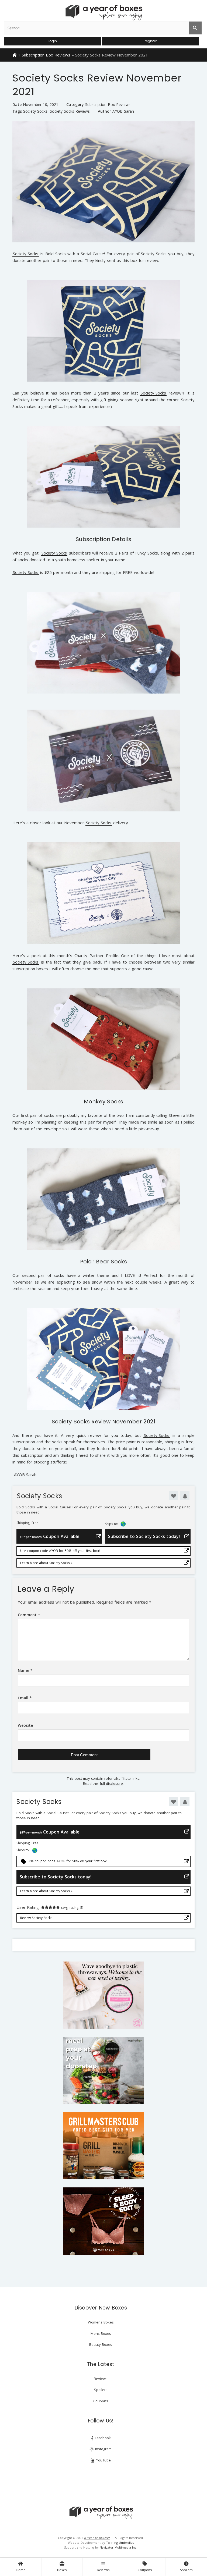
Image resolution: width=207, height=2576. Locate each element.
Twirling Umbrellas (120, 2543)
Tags (17, 111)
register (151, 41)
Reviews (103, 2567)
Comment (29, 1615)
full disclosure (111, 1783)
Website (25, 1725)
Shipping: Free (27, 1523)
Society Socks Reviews (70, 111)
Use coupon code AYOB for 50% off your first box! (60, 1551)
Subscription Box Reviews (46, 55)
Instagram (103, 2449)
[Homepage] (15, 55)
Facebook (102, 2438)
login (53, 41)
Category (75, 104)
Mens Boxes (101, 2333)
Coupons (145, 2567)
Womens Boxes (101, 2322)
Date (17, 104)
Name (25, 1670)
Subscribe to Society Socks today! (144, 1536)
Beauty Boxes (101, 2344)
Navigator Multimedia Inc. (118, 2547)
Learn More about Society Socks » (46, 1563)
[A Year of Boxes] (101, 2513)
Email (25, 1698)
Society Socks (35, 111)
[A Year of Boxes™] (103, 12)
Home (21, 2570)
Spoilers (186, 2567)
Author (104, 111)
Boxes (62, 2567)
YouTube (103, 2460)
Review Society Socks (36, 1918)
